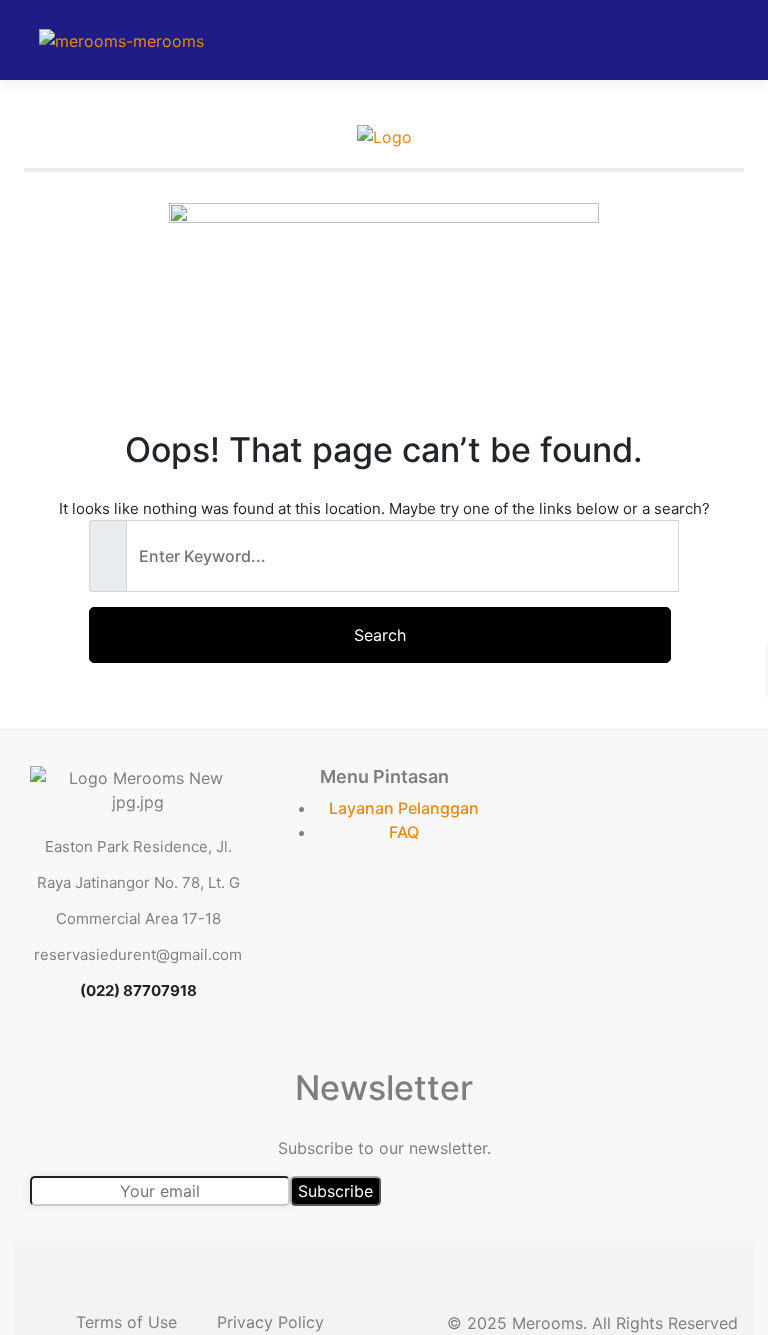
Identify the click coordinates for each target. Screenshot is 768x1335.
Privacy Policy (270, 1322)
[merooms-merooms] (121, 40)
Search (380, 635)
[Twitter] (115, 1054)
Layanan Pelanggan (404, 808)
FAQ (404, 832)
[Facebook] (69, 1054)
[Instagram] (207, 1054)
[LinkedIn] (161, 1054)
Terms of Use (126, 1322)
